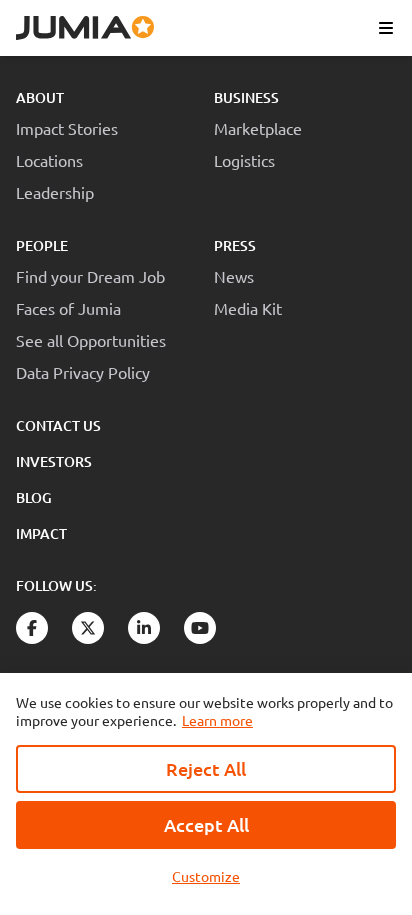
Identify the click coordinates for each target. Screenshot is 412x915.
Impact (41, 533)
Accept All (206, 824)
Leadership (55, 192)
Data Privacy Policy (83, 372)
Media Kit (248, 308)
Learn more (217, 720)
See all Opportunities (91, 340)
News (234, 276)
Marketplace (258, 128)
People (42, 245)
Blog (34, 497)
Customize (206, 876)
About (40, 97)
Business (246, 97)
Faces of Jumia (68, 308)
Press (235, 245)
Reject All (206, 768)
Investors (54, 461)
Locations (49, 160)
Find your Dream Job (90, 276)
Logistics (244, 160)
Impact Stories (67, 128)
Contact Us (58, 425)
